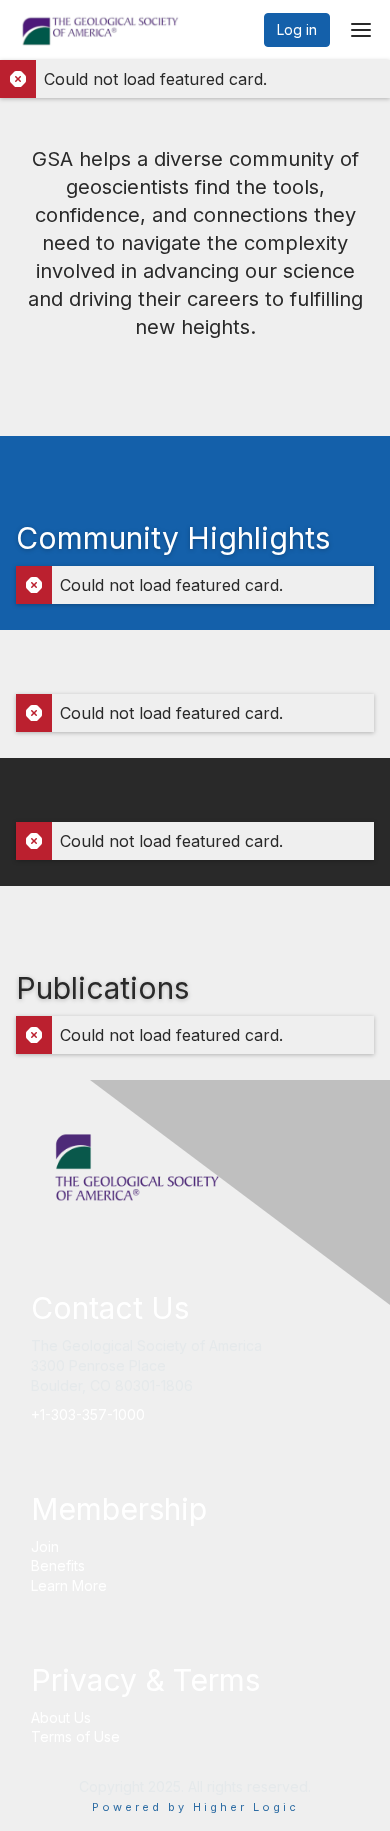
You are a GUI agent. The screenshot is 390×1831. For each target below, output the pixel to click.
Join (45, 1546)
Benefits (58, 1565)
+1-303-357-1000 (88, 1414)
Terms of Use (75, 1736)
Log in (297, 29)
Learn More (69, 1585)
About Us (61, 1717)
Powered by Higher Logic (195, 1807)
